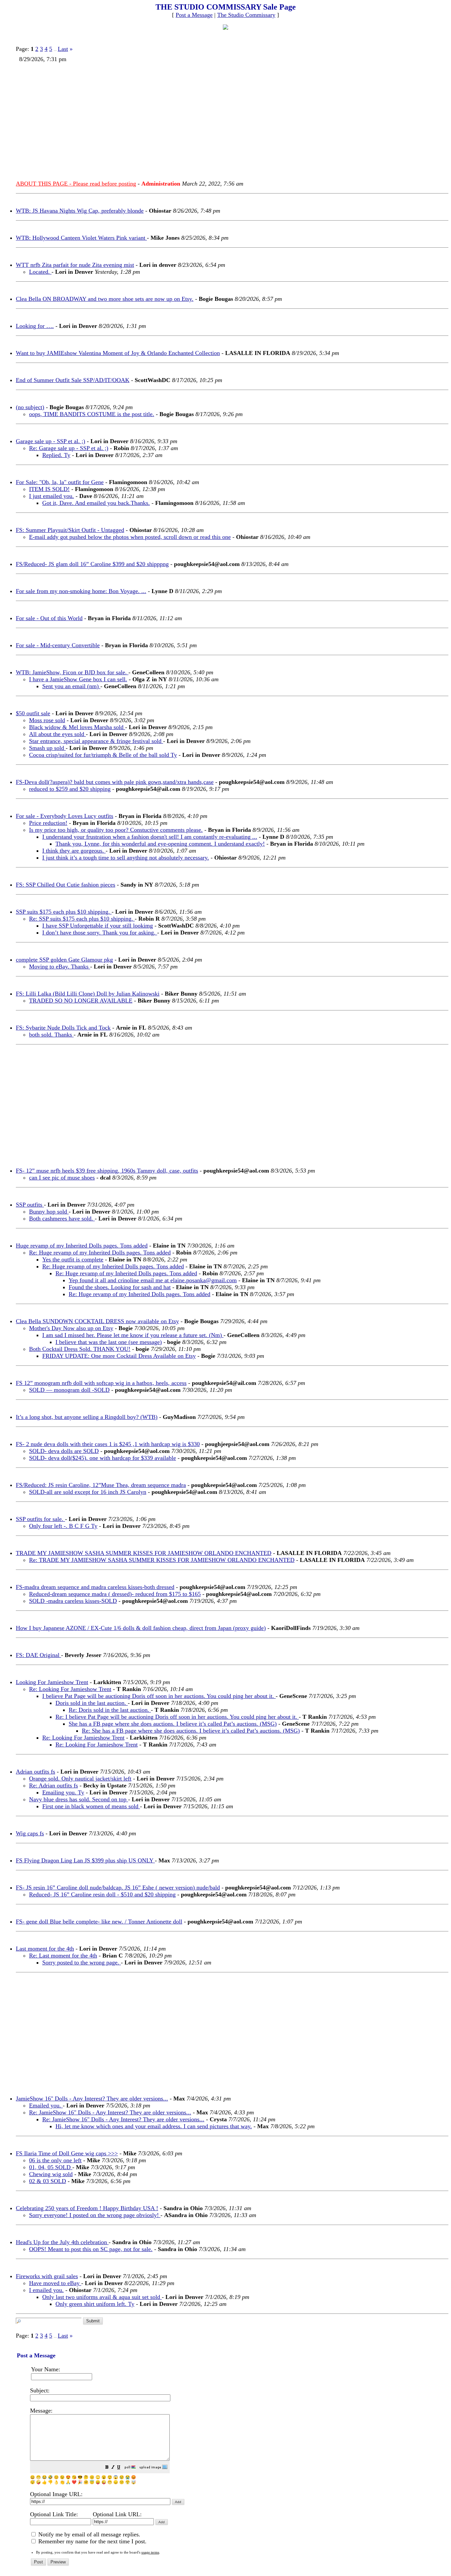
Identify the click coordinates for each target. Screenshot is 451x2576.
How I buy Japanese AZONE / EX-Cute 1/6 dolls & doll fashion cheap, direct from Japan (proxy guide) (141, 1628)
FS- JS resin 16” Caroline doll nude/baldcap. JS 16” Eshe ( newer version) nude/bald (118, 1888)
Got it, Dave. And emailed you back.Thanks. (96, 503)
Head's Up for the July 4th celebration (62, 2242)
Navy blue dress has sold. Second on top (79, 1799)
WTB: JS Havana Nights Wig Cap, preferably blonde (80, 211)
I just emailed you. (52, 496)
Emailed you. (46, 2105)
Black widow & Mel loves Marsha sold (77, 727)
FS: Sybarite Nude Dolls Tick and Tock (63, 1028)
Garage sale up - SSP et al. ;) (51, 441)
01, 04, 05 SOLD (51, 2167)
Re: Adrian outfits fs (53, 1785)
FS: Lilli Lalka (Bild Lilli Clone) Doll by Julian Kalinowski (88, 994)
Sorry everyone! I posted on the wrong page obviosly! (95, 2215)
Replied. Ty (56, 455)
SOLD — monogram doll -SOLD (69, 1390)
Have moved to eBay (55, 2283)
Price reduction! (48, 823)
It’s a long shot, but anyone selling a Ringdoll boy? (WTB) (87, 1417)
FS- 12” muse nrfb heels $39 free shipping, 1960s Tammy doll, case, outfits (107, 1171)
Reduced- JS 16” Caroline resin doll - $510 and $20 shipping (102, 1894)
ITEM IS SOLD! (49, 489)
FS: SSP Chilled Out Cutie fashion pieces (66, 885)
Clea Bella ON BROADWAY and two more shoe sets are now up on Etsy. (105, 299)
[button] (107, 2468)
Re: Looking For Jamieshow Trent (70, 1689)
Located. (40, 272)
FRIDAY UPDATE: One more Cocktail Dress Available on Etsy (119, 1356)
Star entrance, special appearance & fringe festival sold (96, 741)
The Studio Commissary (246, 15)
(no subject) (30, 407)
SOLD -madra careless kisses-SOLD (73, 1601)
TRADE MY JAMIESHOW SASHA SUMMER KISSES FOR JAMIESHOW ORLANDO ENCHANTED (144, 1553)
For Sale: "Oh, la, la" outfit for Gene (60, 482)
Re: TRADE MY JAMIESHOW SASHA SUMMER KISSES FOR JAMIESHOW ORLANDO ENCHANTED (162, 1560)
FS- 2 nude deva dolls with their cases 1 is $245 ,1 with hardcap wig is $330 (108, 1444)
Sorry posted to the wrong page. (82, 1962)
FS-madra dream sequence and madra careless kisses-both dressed (95, 1587)
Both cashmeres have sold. (62, 1218)
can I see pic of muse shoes (62, 1178)
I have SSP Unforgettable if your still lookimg (98, 926)
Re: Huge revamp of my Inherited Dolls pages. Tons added (100, 1253)
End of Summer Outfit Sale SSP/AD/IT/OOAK (73, 380)
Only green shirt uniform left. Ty (95, 2304)
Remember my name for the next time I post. (92, 2541)
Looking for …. (35, 326)
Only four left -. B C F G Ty (63, 1526)
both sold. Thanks (51, 1035)
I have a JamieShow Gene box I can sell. (78, 679)
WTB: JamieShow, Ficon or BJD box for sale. (72, 672)
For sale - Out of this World (49, 618)
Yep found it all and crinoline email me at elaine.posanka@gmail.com (153, 1280)
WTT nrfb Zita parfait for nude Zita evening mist (75, 265)
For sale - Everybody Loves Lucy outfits (65, 816)
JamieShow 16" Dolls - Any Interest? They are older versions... (92, 2099)
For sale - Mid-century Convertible (58, 645)
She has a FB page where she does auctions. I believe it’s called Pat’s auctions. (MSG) (173, 1724)
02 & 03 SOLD (48, 2181)
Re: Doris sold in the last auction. (110, 1710)
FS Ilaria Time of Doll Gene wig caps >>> (67, 2153)
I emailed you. (46, 2290)
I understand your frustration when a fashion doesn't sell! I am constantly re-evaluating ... (150, 837)
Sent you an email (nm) (71, 686)
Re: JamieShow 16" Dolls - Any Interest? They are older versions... (110, 2112)
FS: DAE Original (38, 1655)
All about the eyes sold (57, 734)
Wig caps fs (30, 1833)
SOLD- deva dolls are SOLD (64, 1451)
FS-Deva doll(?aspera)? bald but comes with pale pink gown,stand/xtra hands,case (115, 782)
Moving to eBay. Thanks (60, 967)
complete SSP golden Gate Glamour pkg (64, 960)
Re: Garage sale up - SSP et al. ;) (69, 448)
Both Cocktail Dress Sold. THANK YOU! (80, 1349)
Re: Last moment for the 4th (63, 1956)
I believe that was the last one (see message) (109, 1342)
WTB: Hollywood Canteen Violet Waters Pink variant (81, 238)
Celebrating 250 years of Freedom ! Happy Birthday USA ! (87, 2208)
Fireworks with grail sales (47, 2276)
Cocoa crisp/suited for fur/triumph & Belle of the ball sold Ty (103, 755)
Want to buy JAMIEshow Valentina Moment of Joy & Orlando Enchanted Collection (118, 353)
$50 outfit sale (33, 713)
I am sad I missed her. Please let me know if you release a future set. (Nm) (133, 1335)
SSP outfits (30, 1205)
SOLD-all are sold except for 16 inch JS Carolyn (88, 1492)
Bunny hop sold (49, 1212)
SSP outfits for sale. (40, 1519)
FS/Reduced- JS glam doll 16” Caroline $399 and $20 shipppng (92, 564)
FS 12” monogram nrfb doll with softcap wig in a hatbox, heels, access (101, 1383)
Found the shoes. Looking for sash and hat (120, 1287)
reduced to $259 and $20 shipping (70, 789)
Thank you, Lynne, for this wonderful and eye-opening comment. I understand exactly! (160, 844)
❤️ (74, 2482)
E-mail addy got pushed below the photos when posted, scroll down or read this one (130, 537)
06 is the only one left (55, 2160)
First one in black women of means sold (91, 1806)
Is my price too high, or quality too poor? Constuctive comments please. (116, 830)
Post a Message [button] (194, 15)
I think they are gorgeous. (74, 851)
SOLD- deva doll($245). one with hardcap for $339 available (103, 1458)
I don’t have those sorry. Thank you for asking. (100, 933)
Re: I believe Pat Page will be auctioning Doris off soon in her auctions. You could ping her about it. (177, 1717)
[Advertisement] (215, 119)
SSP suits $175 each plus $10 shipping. (64, 912)
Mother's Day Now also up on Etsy (71, 1328)
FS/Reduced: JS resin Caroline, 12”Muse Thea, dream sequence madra (101, 1485)
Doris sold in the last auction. (92, 1703)
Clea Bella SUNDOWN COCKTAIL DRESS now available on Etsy (97, 1321)
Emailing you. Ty (63, 1792)
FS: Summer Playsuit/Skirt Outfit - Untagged (70, 530)
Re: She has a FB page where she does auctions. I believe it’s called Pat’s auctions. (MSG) (191, 1731)
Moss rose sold (47, 720)
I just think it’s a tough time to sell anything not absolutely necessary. (126, 858)
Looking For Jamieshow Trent (52, 1682)
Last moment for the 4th (45, 1949)
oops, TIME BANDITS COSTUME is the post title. (92, 414)
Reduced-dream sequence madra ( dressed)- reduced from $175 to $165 (115, 1594)
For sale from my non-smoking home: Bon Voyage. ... (81, 591)
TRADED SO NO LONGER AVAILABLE (81, 1001)
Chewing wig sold (51, 2174)
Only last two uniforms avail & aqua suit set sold (102, 2297)
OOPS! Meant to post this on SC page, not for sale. (91, 2249)
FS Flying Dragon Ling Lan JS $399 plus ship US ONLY (85, 1860)
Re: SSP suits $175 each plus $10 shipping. (82, 919)
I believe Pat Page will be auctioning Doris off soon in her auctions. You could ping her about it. (159, 1696)
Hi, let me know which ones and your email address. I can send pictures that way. (154, 2126)
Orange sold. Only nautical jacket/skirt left (80, 1779)
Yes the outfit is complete (73, 1259)
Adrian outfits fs (35, 1772)
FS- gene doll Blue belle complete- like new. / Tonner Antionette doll (99, 1922)
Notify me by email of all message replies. (88, 2534)
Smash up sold (47, 748)
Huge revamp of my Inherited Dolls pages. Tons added (82, 1246)
